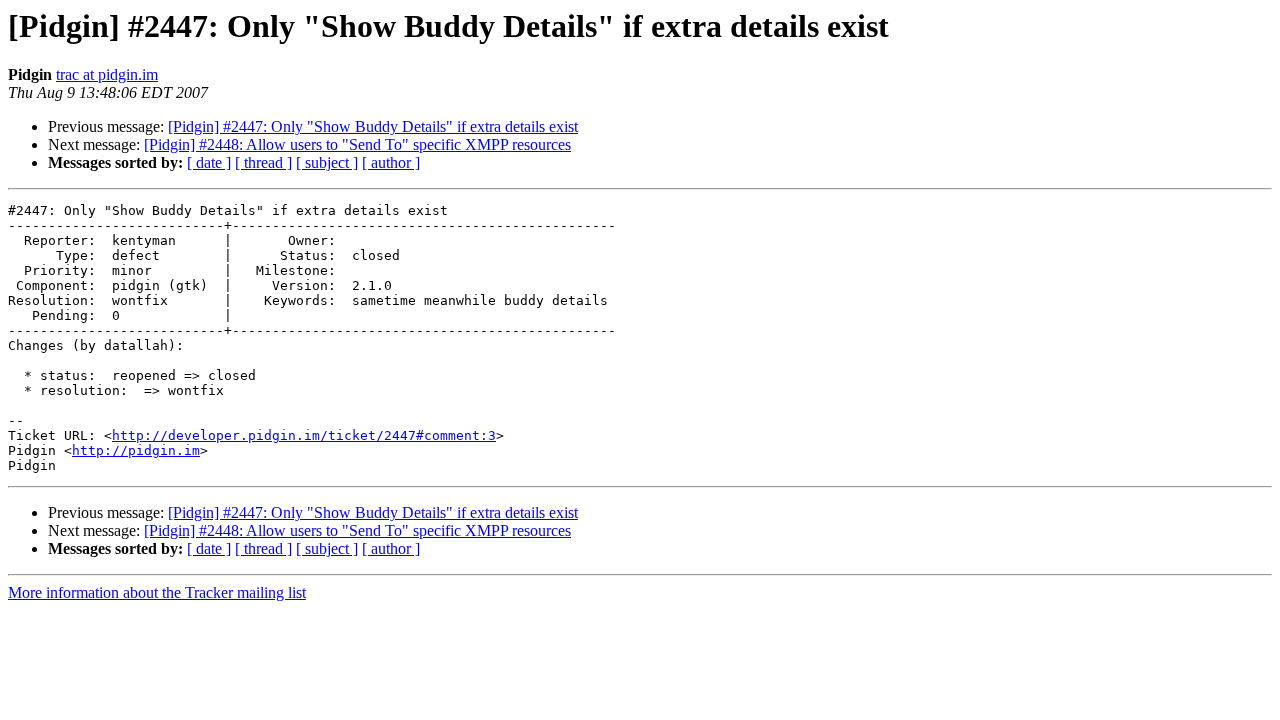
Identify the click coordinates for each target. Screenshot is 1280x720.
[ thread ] (263, 162)
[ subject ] (327, 162)
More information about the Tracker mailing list (157, 592)
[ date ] (209, 162)
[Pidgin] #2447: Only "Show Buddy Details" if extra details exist (373, 126)
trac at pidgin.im (107, 74)
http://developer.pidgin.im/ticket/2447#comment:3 (304, 435)
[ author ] (391, 162)
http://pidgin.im (136, 450)
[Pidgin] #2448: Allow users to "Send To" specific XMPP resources (357, 144)
